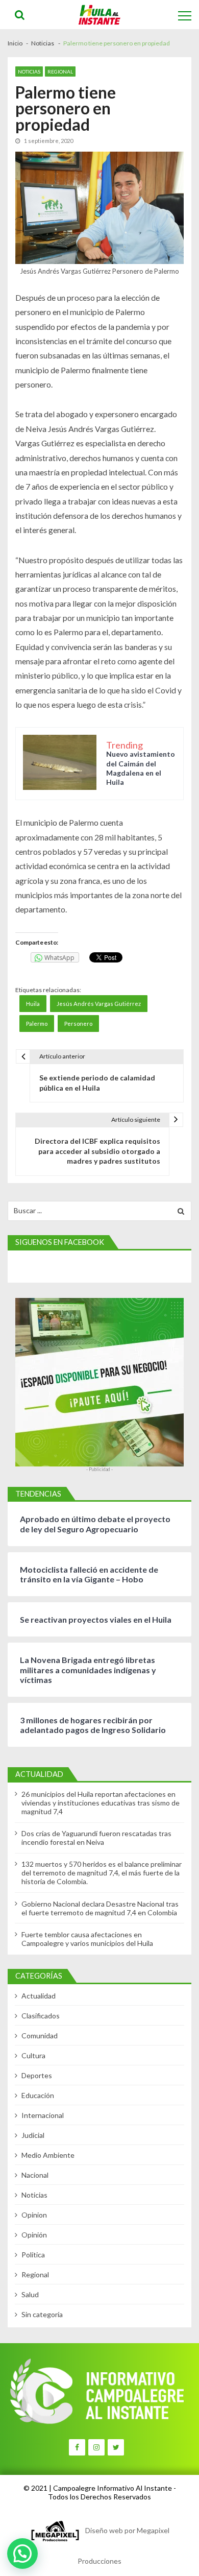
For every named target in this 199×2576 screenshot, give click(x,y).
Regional (60, 71)
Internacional (43, 2115)
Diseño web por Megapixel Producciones (123, 2546)
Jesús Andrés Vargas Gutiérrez (99, 1004)
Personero (78, 1024)
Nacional (35, 2175)
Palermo (37, 1024)
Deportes (37, 2075)
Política (33, 2255)
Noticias (29, 71)
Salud (30, 2294)
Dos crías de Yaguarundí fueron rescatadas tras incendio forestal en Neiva (96, 1838)
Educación (38, 2095)
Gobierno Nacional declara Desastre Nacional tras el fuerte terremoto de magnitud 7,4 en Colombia (100, 1908)
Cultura (33, 2055)
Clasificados (41, 2016)
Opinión (34, 2235)
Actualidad (39, 1996)
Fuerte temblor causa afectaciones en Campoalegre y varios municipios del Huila (87, 1939)
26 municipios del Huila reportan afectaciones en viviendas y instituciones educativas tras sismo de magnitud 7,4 (101, 1803)
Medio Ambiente (48, 2155)
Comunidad (40, 2036)
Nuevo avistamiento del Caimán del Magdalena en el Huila (141, 768)
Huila (33, 1004)
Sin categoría (42, 2314)
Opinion (34, 2215)
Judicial (33, 2135)
